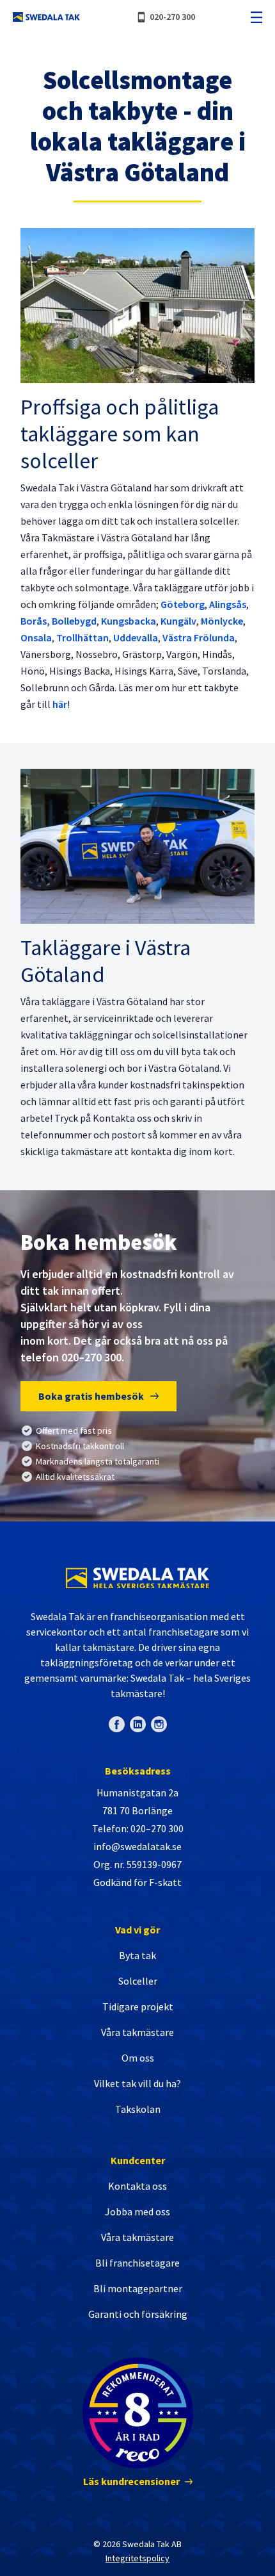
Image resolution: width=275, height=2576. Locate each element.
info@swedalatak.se (137, 1846)
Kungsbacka (129, 621)
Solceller (138, 1981)
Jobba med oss (137, 2211)
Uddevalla (136, 637)
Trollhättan (82, 637)
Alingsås (228, 604)
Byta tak (137, 1955)
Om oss (138, 2058)
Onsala (36, 637)
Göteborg (183, 604)
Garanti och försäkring (138, 2314)
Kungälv (178, 621)
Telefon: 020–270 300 (138, 1828)
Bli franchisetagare (137, 2263)
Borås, (35, 621)
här (60, 704)
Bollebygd (74, 621)
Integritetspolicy (137, 2558)
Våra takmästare (137, 2032)
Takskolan (138, 2109)
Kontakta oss (137, 2186)
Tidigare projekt (138, 2006)
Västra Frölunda (199, 637)
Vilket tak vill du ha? (137, 2083)
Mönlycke (222, 621)
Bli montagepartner (138, 2288)
